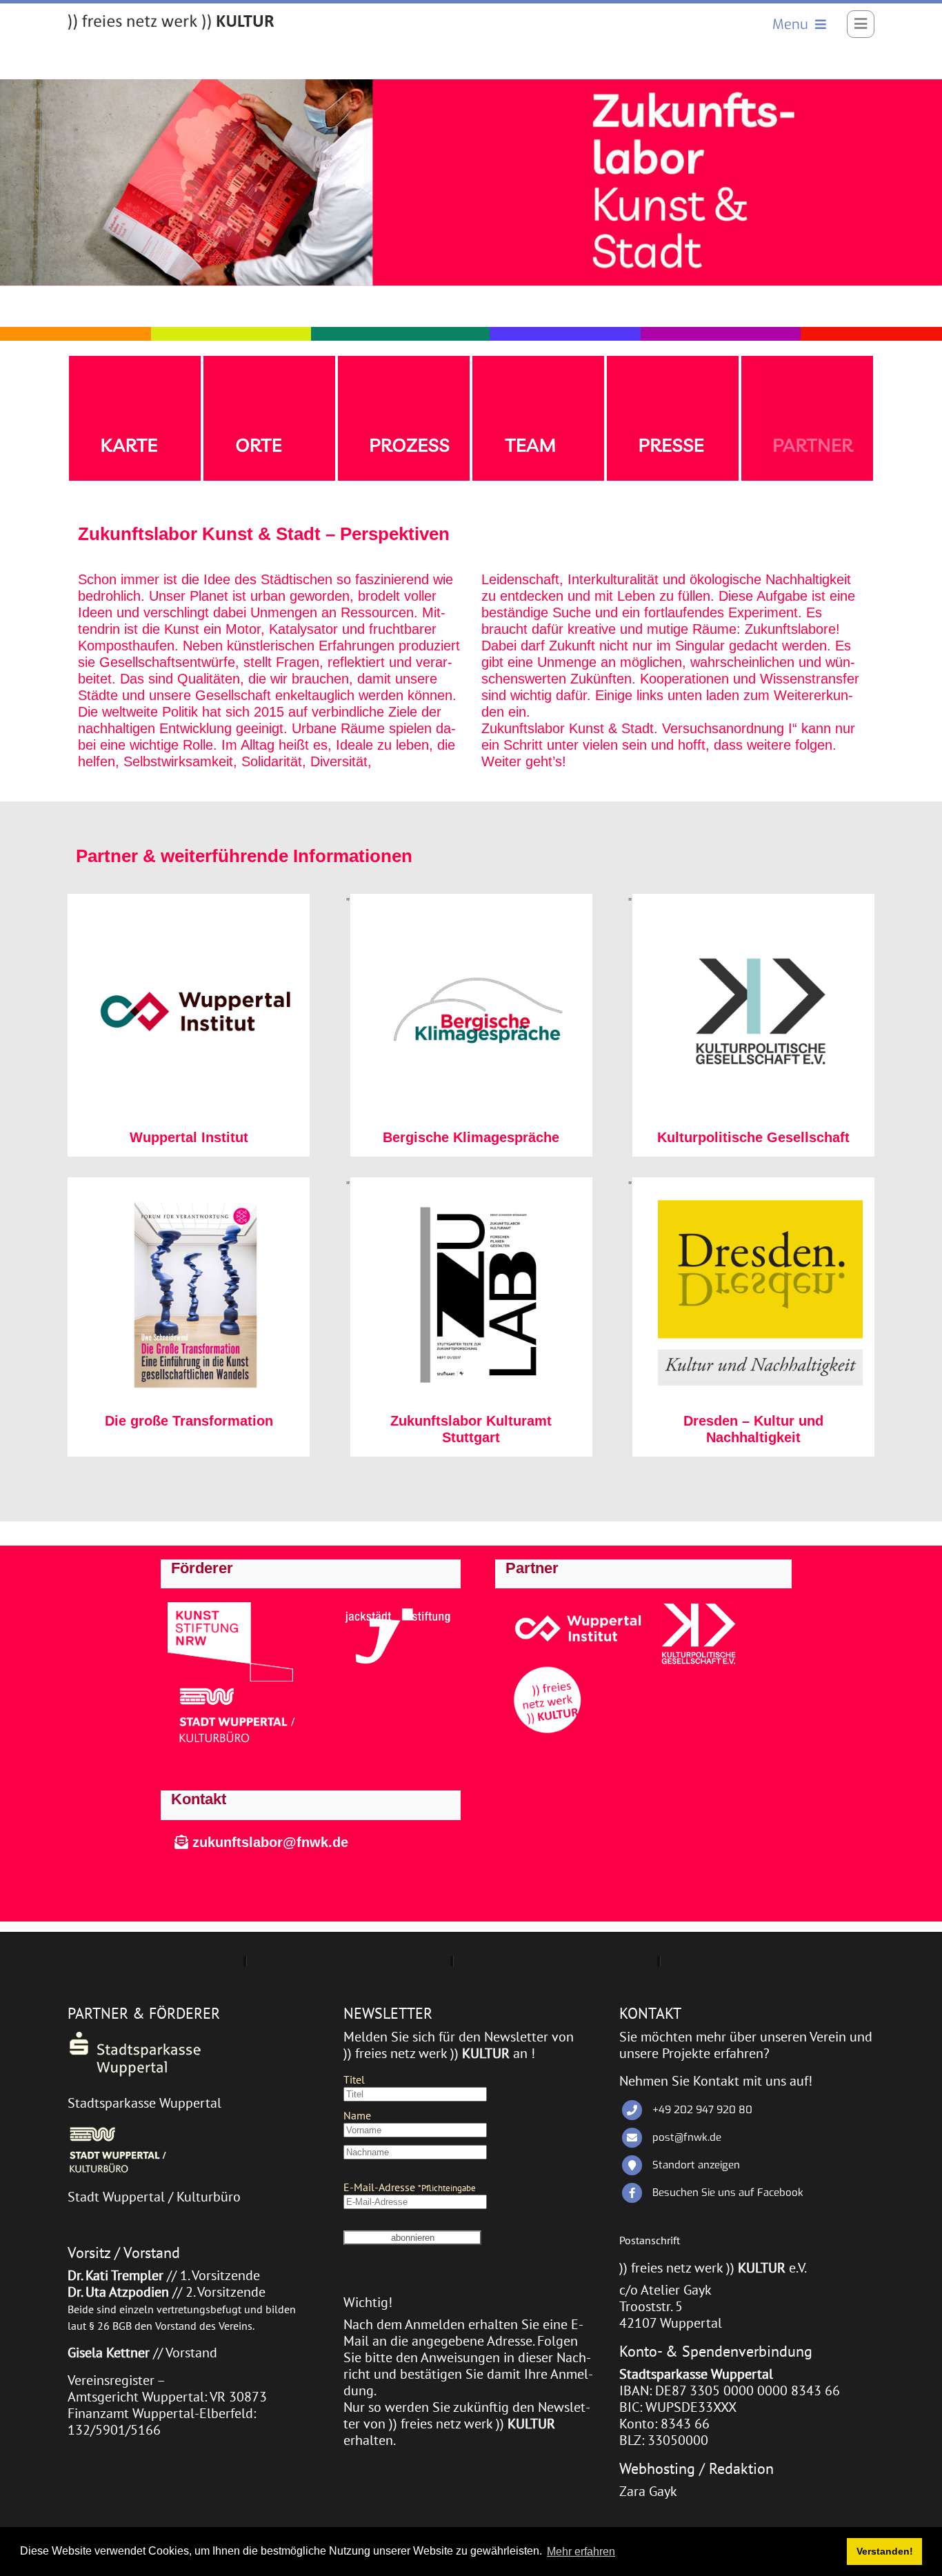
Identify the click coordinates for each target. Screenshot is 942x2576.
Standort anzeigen (696, 2165)
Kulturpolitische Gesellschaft (753, 1137)
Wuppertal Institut (189, 1137)
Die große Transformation (189, 1421)
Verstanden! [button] (885, 2551)
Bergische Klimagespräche (471, 1137)
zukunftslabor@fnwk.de (268, 1842)
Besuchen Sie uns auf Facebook (728, 2193)
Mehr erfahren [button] (581, 2552)
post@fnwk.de (687, 2137)
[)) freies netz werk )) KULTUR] (171, 22)
